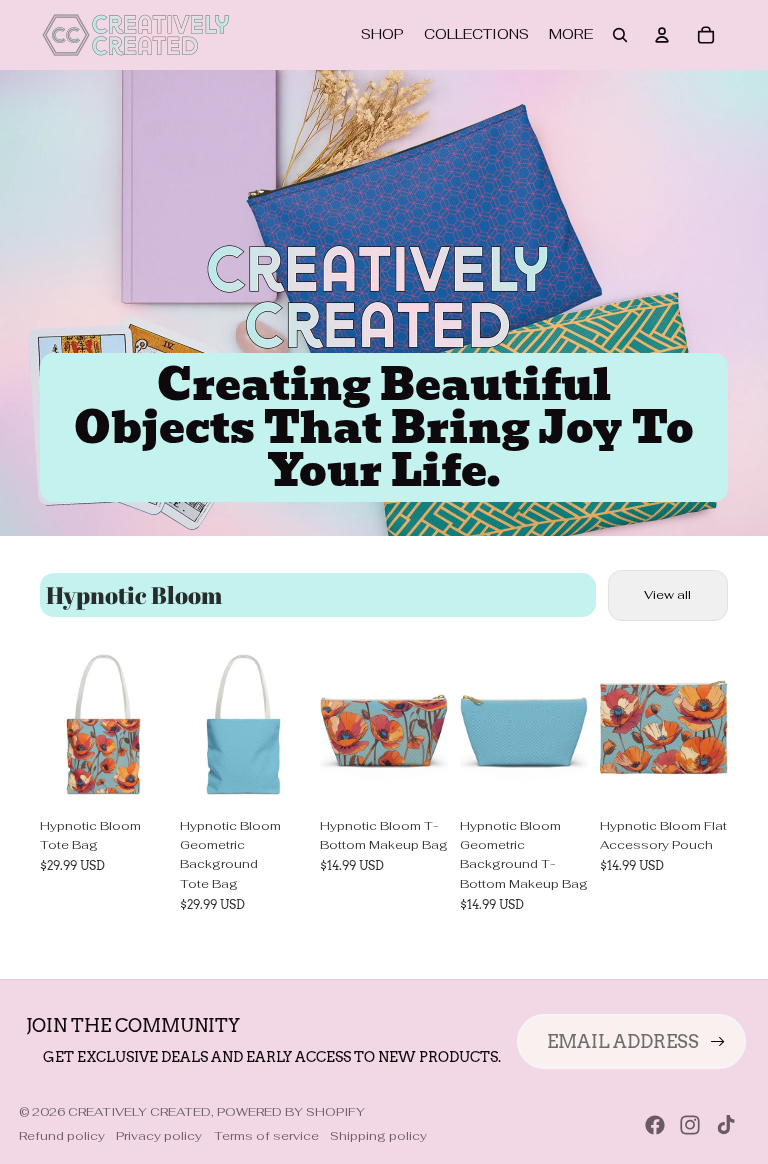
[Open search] (620, 35)
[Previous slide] (55, 729)
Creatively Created (139, 1112)
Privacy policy (159, 1136)
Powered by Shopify (291, 1112)
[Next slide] (152, 729)
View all (667, 595)
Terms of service (266, 1136)
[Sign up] (718, 1042)
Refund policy (62, 1136)
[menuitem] (571, 35)
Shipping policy (378, 1136)
